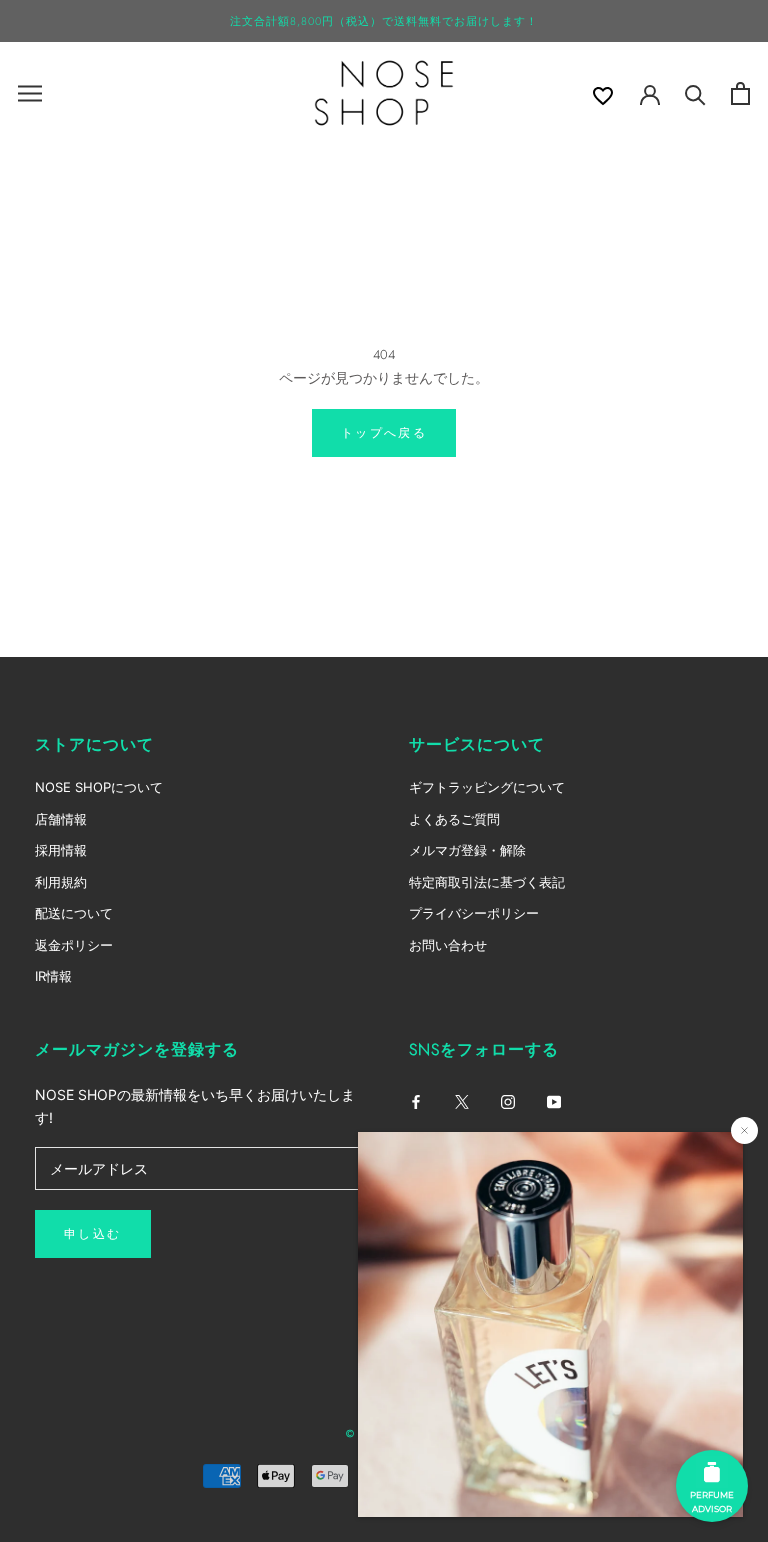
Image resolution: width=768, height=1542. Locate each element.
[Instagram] (508, 1100)
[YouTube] (554, 1100)
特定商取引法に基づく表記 (487, 882)
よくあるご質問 (454, 819)
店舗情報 (61, 819)
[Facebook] (416, 1100)
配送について (74, 913)
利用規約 (61, 882)
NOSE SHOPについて (99, 787)
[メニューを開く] (30, 93)
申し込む (93, 1234)
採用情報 (61, 850)
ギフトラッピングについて (487, 787)
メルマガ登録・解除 (467, 850)
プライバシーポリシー (474, 913)
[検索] (695, 93)
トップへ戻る (384, 433)
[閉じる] (744, 1130)
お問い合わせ (448, 945)
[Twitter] (462, 1100)
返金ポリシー (74, 945)
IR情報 (53, 976)
